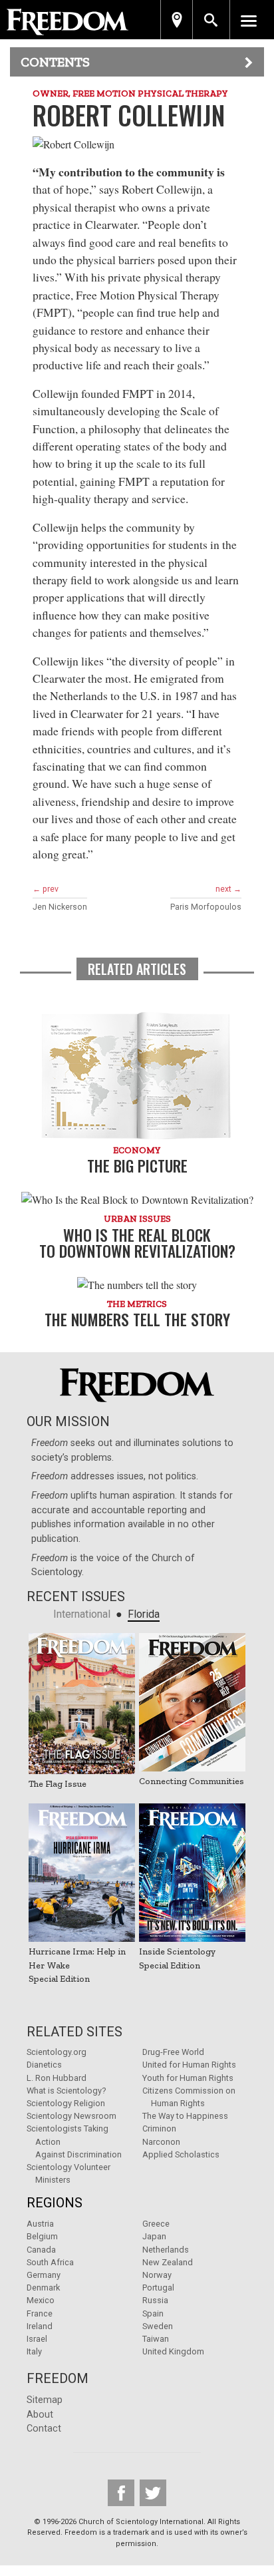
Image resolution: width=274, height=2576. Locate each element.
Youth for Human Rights (188, 2078)
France (40, 2313)
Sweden (158, 2326)
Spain (153, 2313)
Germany (44, 2275)
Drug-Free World (173, 2052)
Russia (155, 2300)
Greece (156, 2224)
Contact (44, 2429)
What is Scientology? (66, 2091)
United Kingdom (173, 2351)
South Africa (50, 2262)
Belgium (42, 2236)
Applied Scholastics (181, 2154)
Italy (34, 2351)
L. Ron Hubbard (57, 2078)
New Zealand (168, 2262)
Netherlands (166, 2250)
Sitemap (45, 2400)
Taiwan (156, 2339)
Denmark (43, 2288)
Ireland (40, 2326)
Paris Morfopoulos (206, 907)
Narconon (161, 2142)
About (40, 2415)
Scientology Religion (66, 2103)
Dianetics (44, 2065)
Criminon (159, 2128)
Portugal (158, 2288)
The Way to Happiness (185, 2116)
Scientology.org (57, 2052)
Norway (157, 2275)
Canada (41, 2250)
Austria (40, 2224)
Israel (37, 2339)
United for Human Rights (189, 2065)
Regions (55, 2203)
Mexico (41, 2300)
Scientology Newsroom (71, 2116)
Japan (154, 2236)
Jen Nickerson (60, 907)
